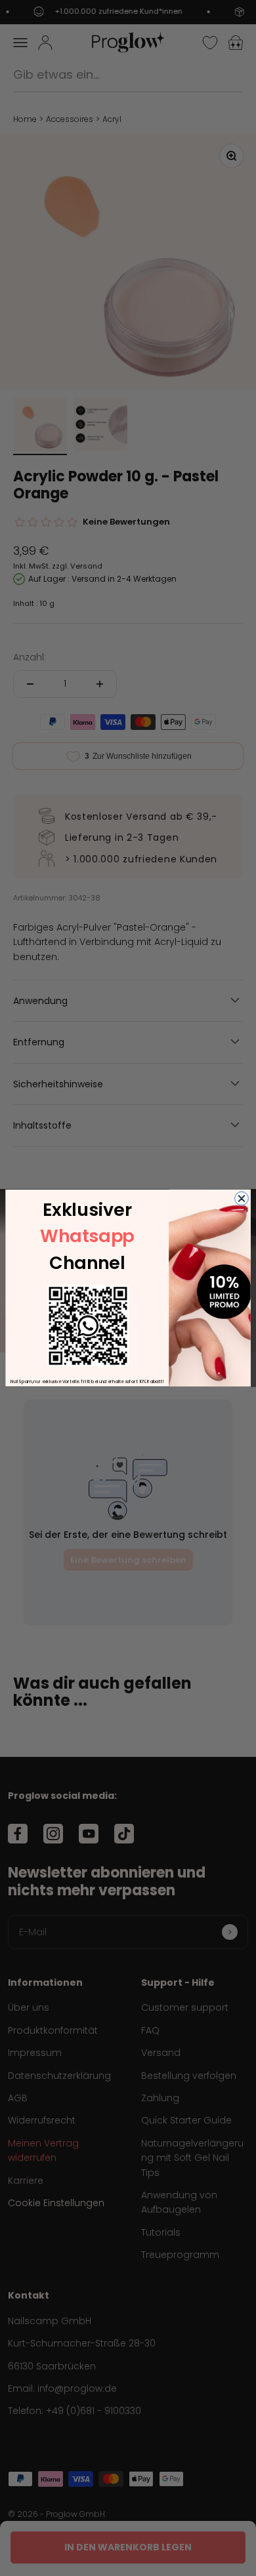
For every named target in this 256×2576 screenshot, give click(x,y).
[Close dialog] (242, 1198)
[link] (88, 1325)
